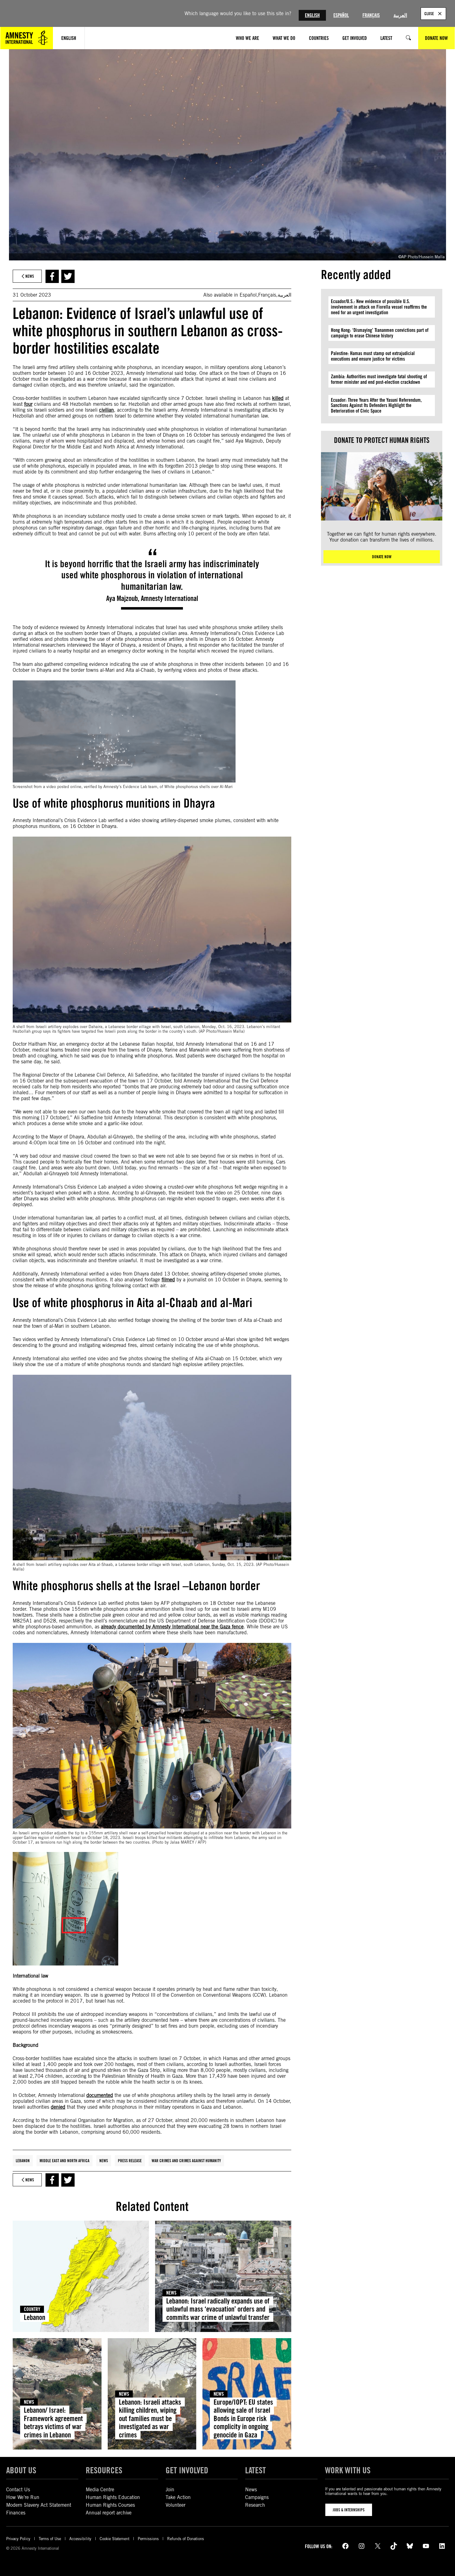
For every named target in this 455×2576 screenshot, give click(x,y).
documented (100, 2095)
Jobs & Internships (349, 2510)
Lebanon (23, 2161)
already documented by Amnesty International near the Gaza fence (172, 1627)
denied (58, 2107)
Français (371, 15)
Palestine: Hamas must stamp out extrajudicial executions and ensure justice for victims (373, 356)
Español (341, 15)
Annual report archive (109, 2513)
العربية (400, 15)
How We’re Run (23, 2497)
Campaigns (257, 2497)
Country (32, 2309)
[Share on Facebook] (52, 276)
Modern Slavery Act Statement (39, 2505)
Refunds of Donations (186, 2539)
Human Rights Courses (110, 2505)
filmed (168, 1280)
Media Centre (100, 2490)
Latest (256, 2470)
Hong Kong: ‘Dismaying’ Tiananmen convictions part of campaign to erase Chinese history (380, 333)
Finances (16, 2513)
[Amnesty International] (27, 38)
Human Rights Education (113, 2497)
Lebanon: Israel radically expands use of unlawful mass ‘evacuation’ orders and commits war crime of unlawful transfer (218, 2309)
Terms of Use (50, 2539)
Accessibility (80, 2539)
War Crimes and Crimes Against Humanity (186, 2161)
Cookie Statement (115, 2539)
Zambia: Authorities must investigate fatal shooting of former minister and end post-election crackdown (379, 379)
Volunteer (175, 2505)
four (28, 404)
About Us (21, 2470)
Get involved (187, 2470)
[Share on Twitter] (68, 276)
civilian (106, 410)
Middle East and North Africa (65, 2161)
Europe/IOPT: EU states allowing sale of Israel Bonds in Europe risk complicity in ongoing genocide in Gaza (243, 2418)
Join (170, 2490)
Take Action (178, 2497)
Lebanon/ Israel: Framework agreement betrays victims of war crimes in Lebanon (53, 2422)
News (104, 2161)
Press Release (130, 2161)
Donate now (382, 557)
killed (278, 398)
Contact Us (18, 2490)
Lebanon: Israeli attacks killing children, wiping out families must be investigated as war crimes (150, 2418)
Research (255, 2505)
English (312, 15)
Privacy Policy (18, 2539)
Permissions (148, 2539)
